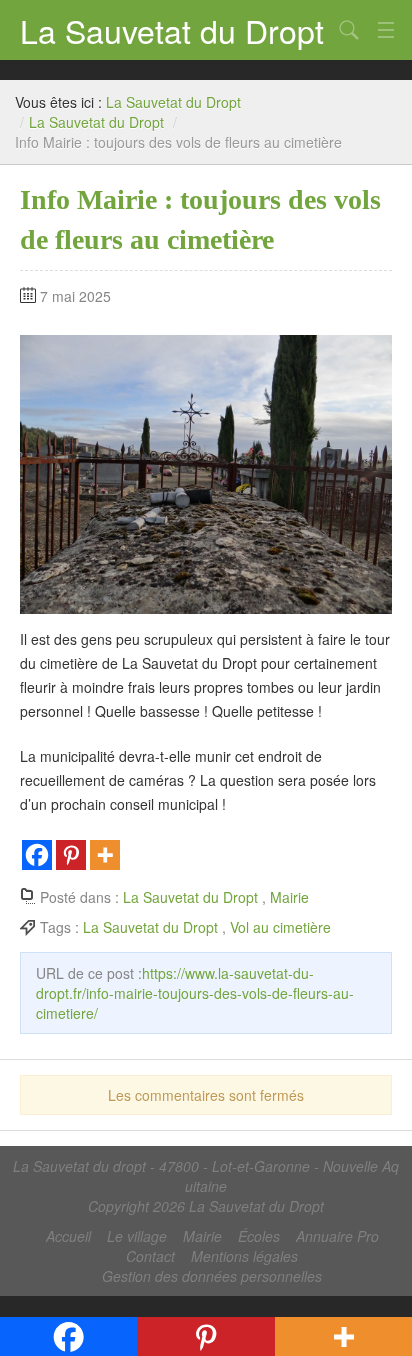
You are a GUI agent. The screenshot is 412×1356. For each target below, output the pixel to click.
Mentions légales (244, 1256)
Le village (137, 1236)
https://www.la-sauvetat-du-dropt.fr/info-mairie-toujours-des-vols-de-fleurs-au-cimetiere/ (195, 993)
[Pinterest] (71, 855)
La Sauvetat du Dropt (172, 30)
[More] (105, 855)
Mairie (289, 897)
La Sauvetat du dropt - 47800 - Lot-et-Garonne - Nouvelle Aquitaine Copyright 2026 (206, 1186)
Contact (150, 1256)
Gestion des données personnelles (212, 1276)
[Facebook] (37, 855)
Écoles (259, 1236)
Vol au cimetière (280, 927)
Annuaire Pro (337, 1236)
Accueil (68, 1236)
